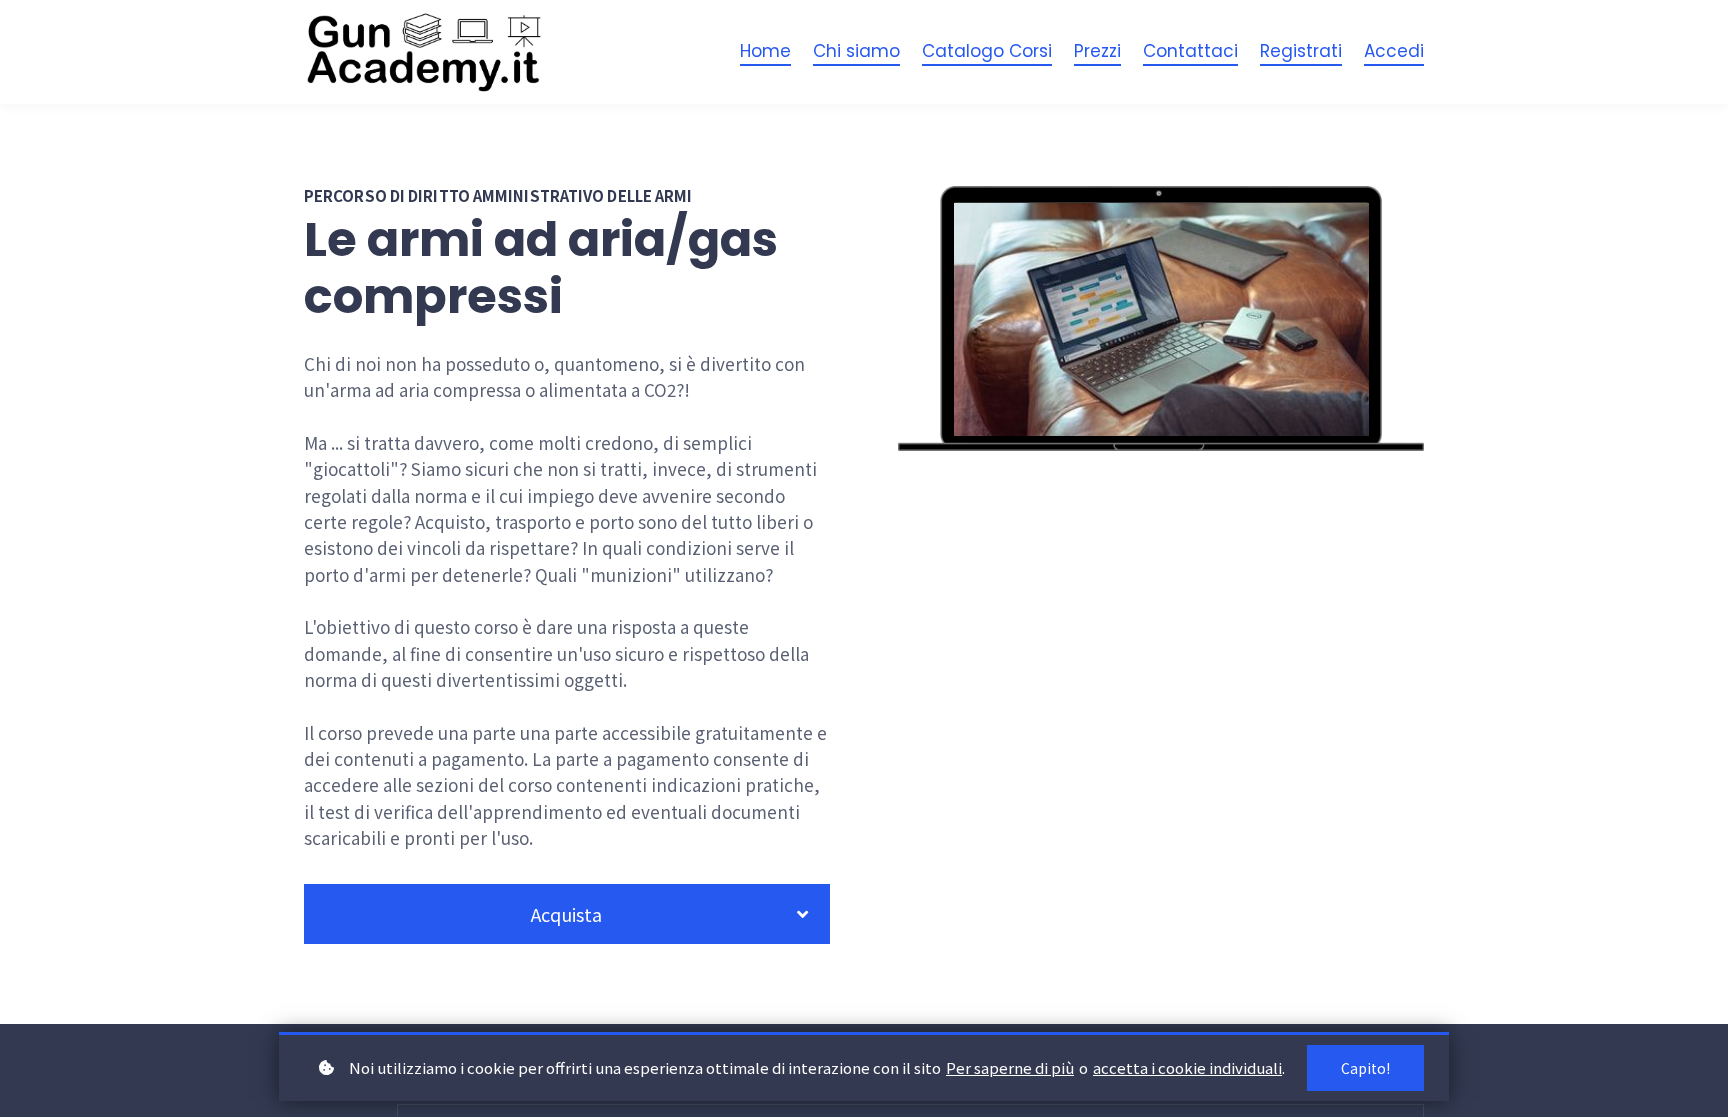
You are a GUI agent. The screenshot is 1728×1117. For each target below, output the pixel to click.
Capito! (1365, 1068)
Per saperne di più (1010, 1067)
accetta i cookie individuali (1187, 1067)
